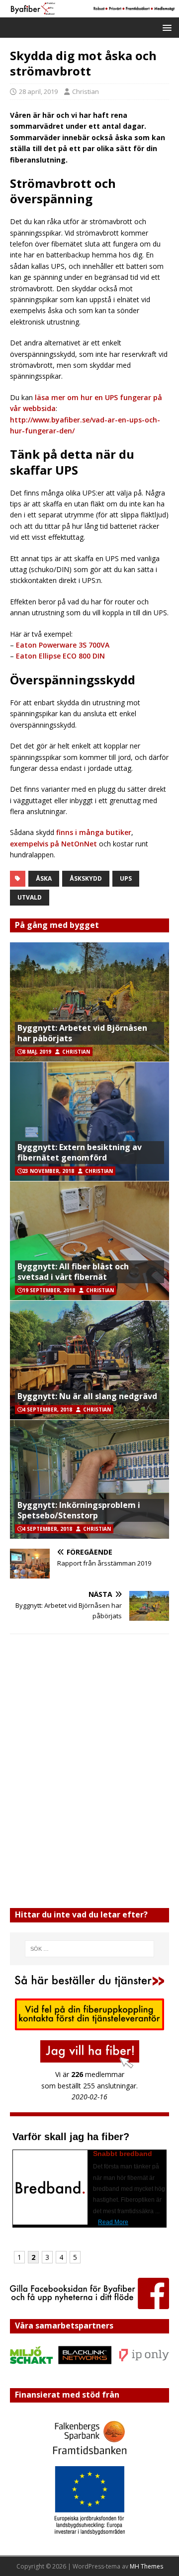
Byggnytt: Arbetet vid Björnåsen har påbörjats (82, 1033)
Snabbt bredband (123, 2154)
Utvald (30, 897)
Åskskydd (86, 878)
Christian (86, 91)
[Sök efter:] (89, 1949)
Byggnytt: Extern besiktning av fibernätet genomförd (80, 1152)
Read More (113, 2222)
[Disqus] (89, 1771)
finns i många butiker (93, 832)
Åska (44, 878)
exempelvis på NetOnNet (54, 844)
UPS (126, 878)
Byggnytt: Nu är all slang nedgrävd (87, 1396)
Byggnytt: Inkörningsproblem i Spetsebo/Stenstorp (79, 1510)
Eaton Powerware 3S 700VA (63, 645)
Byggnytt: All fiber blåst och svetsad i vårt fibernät (73, 1272)
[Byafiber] (89, 11)
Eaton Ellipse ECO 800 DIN (60, 656)
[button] (165, 27)
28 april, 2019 (38, 91)
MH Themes (146, 2566)
